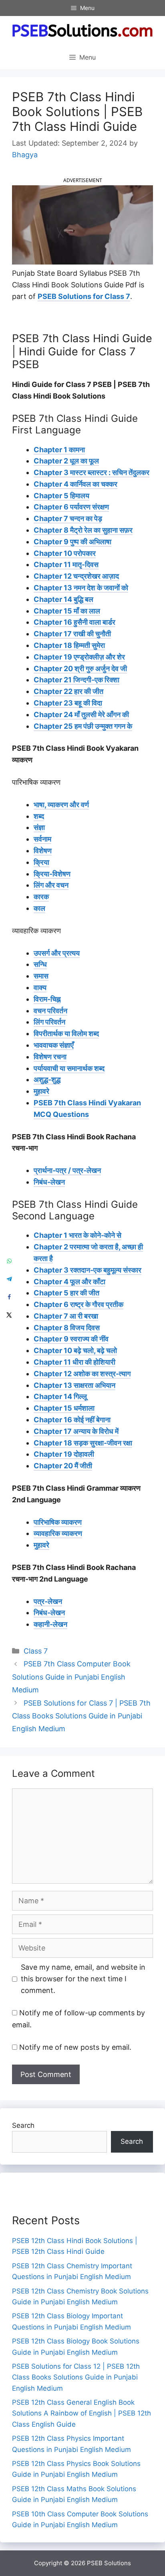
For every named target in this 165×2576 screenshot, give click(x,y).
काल (39, 908)
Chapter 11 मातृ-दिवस (66, 564)
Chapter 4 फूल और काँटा (69, 1282)
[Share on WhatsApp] (9, 1261)
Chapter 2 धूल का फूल (66, 461)
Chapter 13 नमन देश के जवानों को (81, 588)
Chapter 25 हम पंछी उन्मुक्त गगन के (83, 726)
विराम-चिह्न (47, 999)
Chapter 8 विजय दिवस (67, 1328)
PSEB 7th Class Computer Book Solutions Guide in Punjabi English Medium (71, 1677)
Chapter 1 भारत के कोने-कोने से (77, 1235)
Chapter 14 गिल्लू (60, 1396)
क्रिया (41, 862)
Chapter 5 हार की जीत (66, 1293)
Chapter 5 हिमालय (61, 496)
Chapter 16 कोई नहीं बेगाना (72, 1420)
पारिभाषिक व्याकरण (58, 1522)
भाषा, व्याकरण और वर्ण (61, 805)
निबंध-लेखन (49, 1182)
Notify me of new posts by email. (75, 2047)
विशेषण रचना (50, 1057)
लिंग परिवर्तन (49, 1022)
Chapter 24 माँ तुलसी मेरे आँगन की (81, 715)
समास (41, 976)
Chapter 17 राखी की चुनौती (72, 634)
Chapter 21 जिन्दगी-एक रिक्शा (76, 680)
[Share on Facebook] (9, 1297)
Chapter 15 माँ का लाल (67, 611)
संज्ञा (39, 827)
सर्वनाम (42, 839)
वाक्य (40, 987)
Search (23, 2125)
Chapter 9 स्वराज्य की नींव (71, 1339)
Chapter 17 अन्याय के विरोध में (76, 1431)
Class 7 (36, 1651)
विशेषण (43, 851)
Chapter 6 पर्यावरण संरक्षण (71, 507)
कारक (41, 897)
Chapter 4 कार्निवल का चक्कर (75, 484)
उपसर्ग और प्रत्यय (57, 953)
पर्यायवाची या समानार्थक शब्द (69, 1068)
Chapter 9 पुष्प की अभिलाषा (72, 542)
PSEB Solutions (109, 2563)
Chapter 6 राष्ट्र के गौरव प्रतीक (78, 1304)
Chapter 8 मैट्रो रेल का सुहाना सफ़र (83, 530)
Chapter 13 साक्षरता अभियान (74, 1385)
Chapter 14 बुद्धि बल (63, 599)
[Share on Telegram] (9, 1279)
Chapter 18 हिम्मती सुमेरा (69, 645)
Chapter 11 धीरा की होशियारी (74, 1362)
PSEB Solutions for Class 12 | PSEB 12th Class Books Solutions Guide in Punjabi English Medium (76, 2377)
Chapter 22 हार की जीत (68, 691)
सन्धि (40, 964)
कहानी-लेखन (50, 1624)
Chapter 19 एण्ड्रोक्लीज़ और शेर (79, 657)
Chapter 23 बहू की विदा (68, 703)
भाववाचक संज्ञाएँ (54, 1045)
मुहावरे (41, 1091)
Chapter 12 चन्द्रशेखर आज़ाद (76, 576)
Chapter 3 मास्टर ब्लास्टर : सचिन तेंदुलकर (92, 472)
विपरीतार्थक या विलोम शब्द (66, 1033)
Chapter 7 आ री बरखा (66, 1316)
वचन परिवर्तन (50, 1011)
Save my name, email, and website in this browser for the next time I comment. (83, 1979)
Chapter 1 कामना (59, 450)
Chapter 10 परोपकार (65, 553)
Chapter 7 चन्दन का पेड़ (68, 518)
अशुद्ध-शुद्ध (47, 1080)
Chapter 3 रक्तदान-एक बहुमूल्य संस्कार (88, 1270)
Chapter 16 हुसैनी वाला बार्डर (74, 622)
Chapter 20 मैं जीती (63, 1466)
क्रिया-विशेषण (52, 874)
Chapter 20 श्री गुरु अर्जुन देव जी (80, 669)
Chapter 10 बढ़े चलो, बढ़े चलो (75, 1350)
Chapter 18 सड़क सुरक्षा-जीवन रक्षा (83, 1443)
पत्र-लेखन (48, 1601)
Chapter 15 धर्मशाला (64, 1408)
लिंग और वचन (51, 885)
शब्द (39, 816)
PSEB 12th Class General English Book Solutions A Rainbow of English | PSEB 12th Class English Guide (81, 2413)
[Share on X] (9, 1315)
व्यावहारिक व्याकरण (58, 1533)
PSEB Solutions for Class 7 (84, 296)
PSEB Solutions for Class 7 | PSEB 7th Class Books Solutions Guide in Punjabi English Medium (81, 1716)
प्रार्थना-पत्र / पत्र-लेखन (67, 1170)
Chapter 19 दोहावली (64, 1454)
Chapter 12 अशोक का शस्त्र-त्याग (82, 1374)
